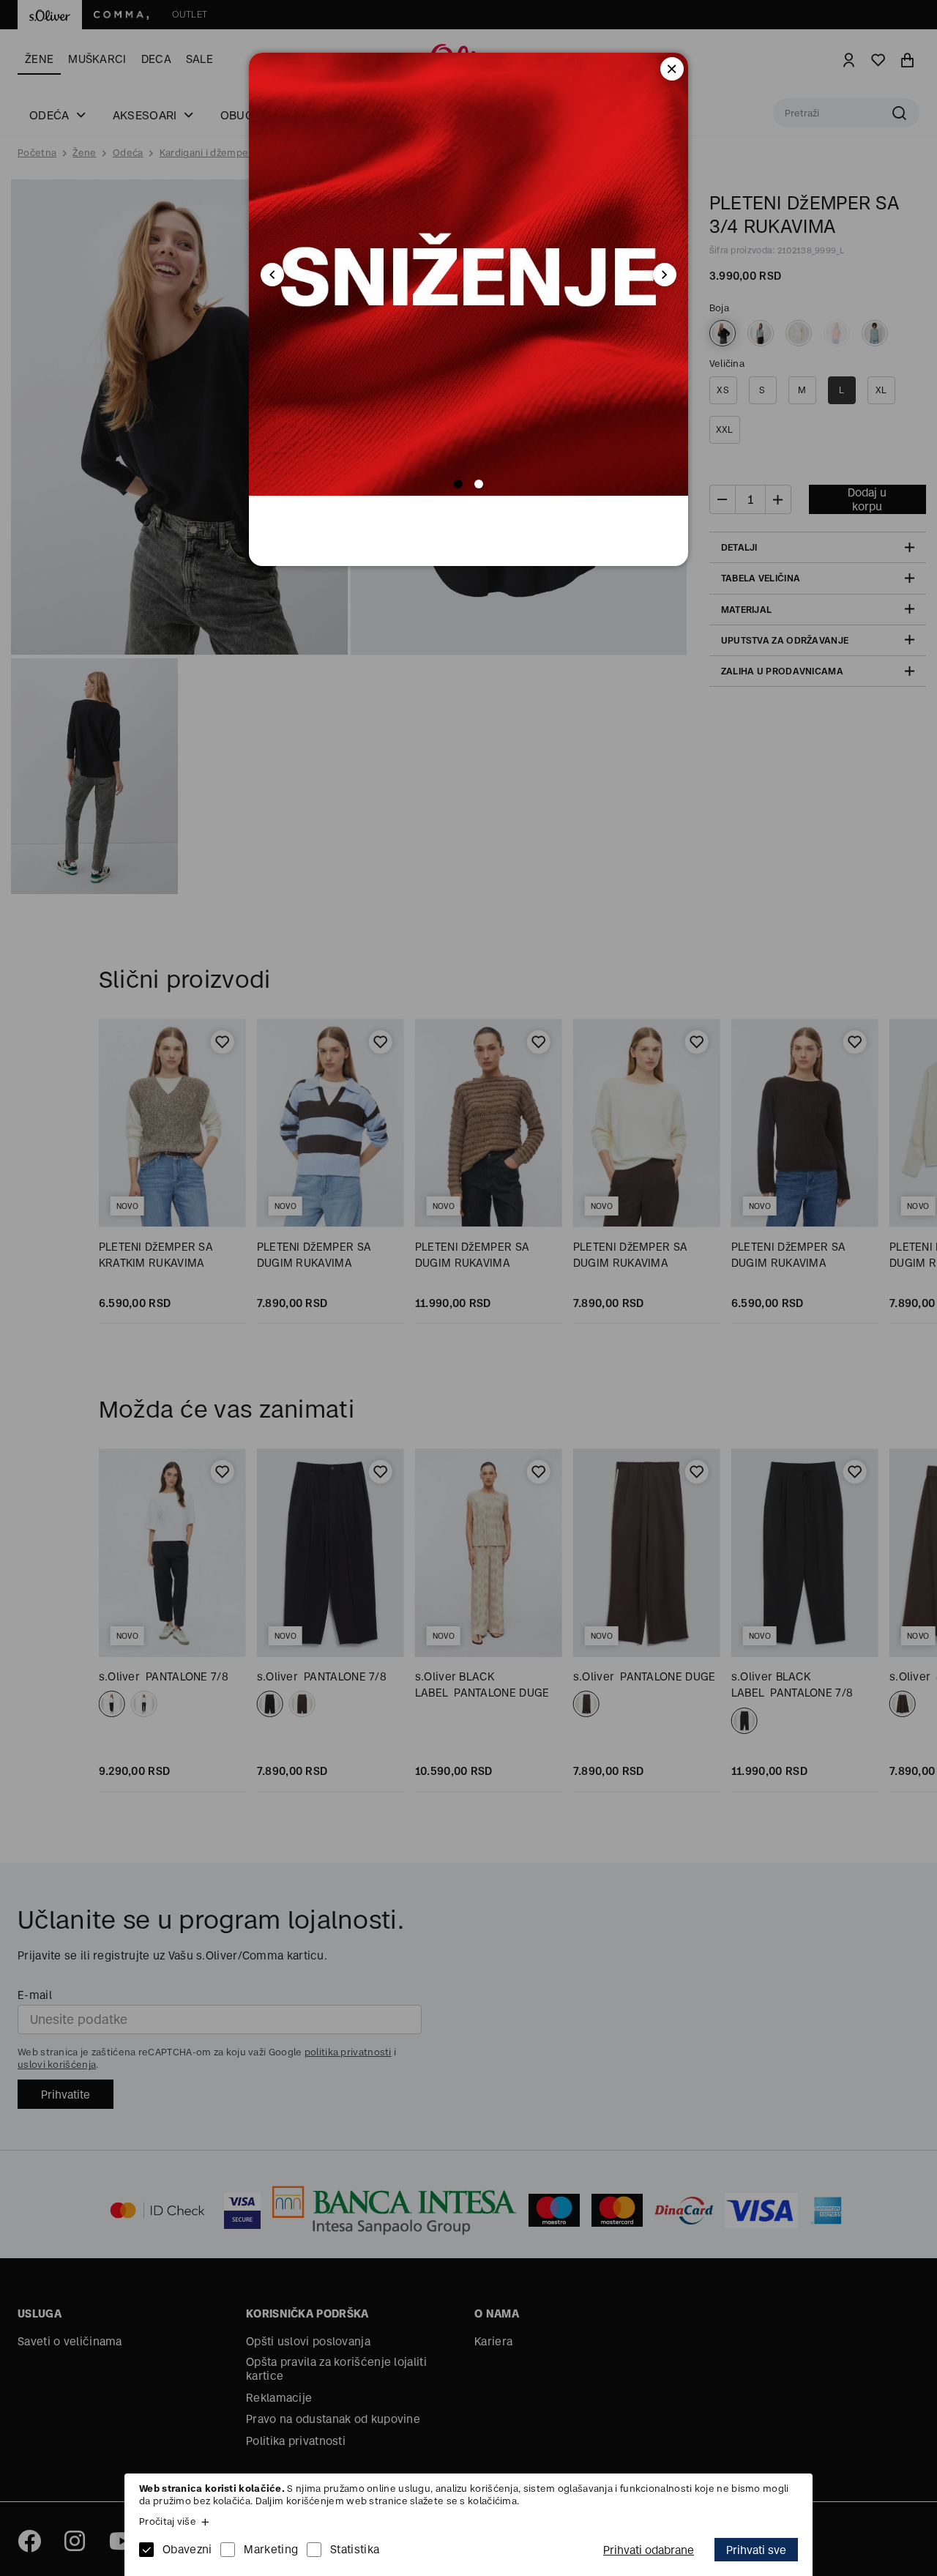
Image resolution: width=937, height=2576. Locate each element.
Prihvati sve (756, 2550)
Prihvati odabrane (649, 2550)
